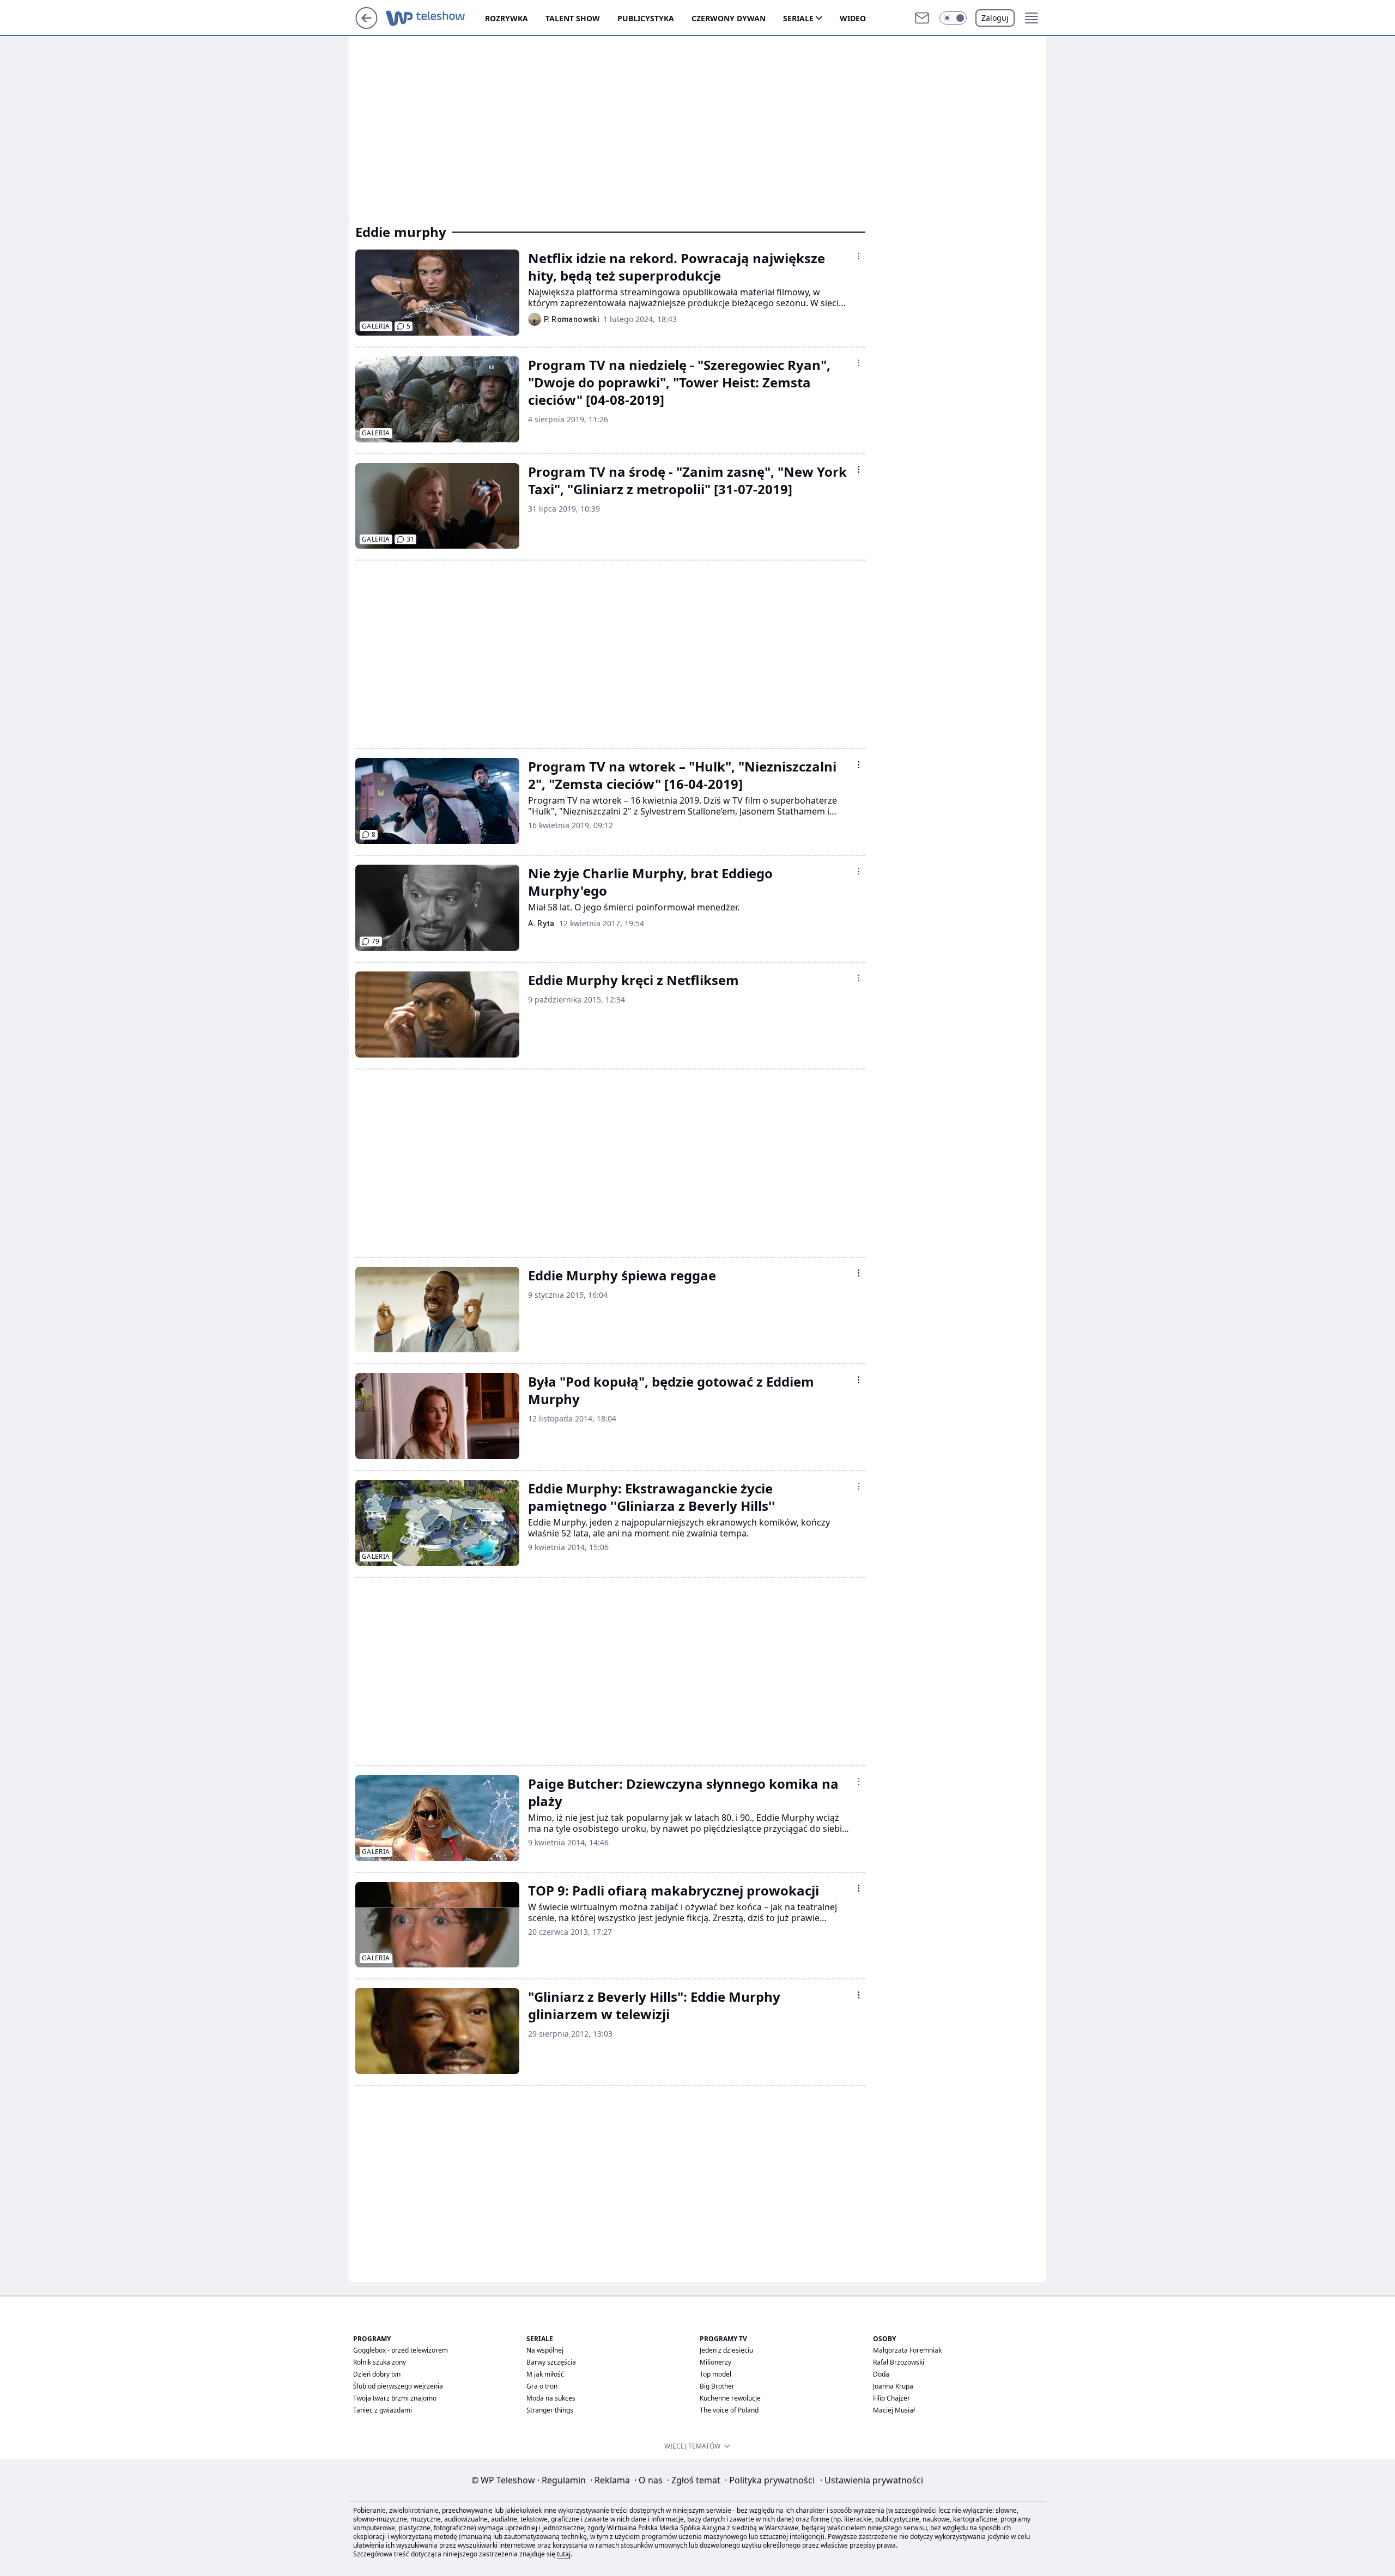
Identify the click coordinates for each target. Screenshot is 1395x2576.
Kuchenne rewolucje (730, 2398)
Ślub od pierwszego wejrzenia (398, 2386)
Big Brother (717, 2386)
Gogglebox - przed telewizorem (401, 2350)
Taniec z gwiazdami (383, 2410)
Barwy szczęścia (551, 2362)
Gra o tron (542, 2386)
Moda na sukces (551, 2398)
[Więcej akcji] (859, 256)
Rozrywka (507, 18)
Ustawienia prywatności (872, 2480)
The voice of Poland (729, 2410)
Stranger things (550, 2410)
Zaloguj (995, 18)
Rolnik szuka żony (380, 2362)
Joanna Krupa (893, 2386)
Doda (881, 2374)
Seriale (798, 18)
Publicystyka (646, 18)
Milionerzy (715, 2362)
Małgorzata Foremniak (907, 2350)
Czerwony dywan (729, 18)
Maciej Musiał (894, 2410)
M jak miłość (545, 2374)
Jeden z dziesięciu (726, 2350)
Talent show (573, 18)
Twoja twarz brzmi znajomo (395, 2398)
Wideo (853, 18)
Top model (715, 2374)
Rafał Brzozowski (899, 2362)
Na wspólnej (545, 2350)
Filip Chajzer (891, 2398)
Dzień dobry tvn (377, 2374)
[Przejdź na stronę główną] (366, 26)
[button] (953, 18)
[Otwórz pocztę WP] (922, 18)
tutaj (564, 2554)
